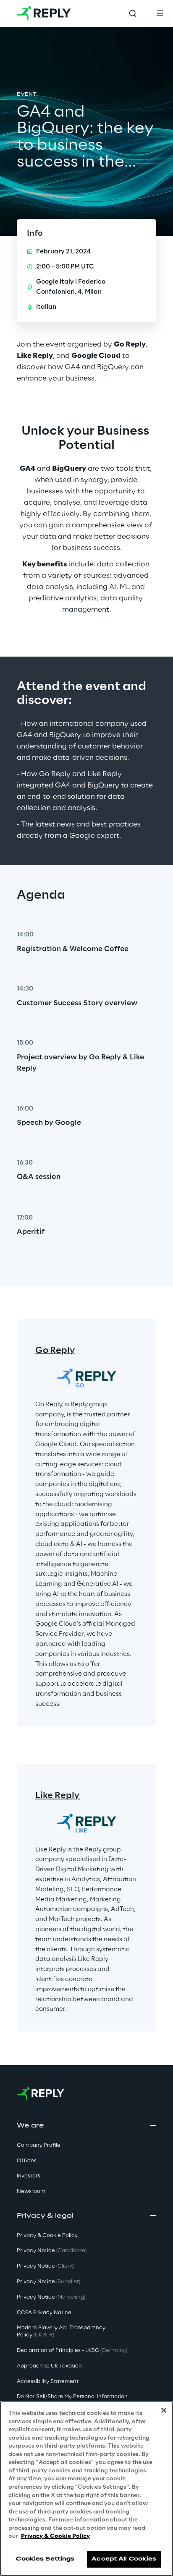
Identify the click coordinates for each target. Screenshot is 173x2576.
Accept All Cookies (124, 2559)
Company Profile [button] (39, 2145)
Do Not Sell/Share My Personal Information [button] (72, 2397)
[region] (86, 2489)
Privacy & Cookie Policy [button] (47, 2236)
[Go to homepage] (44, 13)
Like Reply (58, 1796)
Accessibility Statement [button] (48, 2382)
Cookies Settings (45, 2559)
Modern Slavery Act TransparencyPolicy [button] (61, 2331)
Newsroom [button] (31, 2191)
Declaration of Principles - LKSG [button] (72, 2350)
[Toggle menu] (160, 13)
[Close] (164, 2410)
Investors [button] (29, 2176)
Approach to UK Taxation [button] (49, 2366)
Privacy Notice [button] (52, 2251)
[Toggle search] (133, 13)
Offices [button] (27, 2161)
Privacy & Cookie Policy (55, 2536)
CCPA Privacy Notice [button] (44, 2313)
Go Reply (55, 1351)
